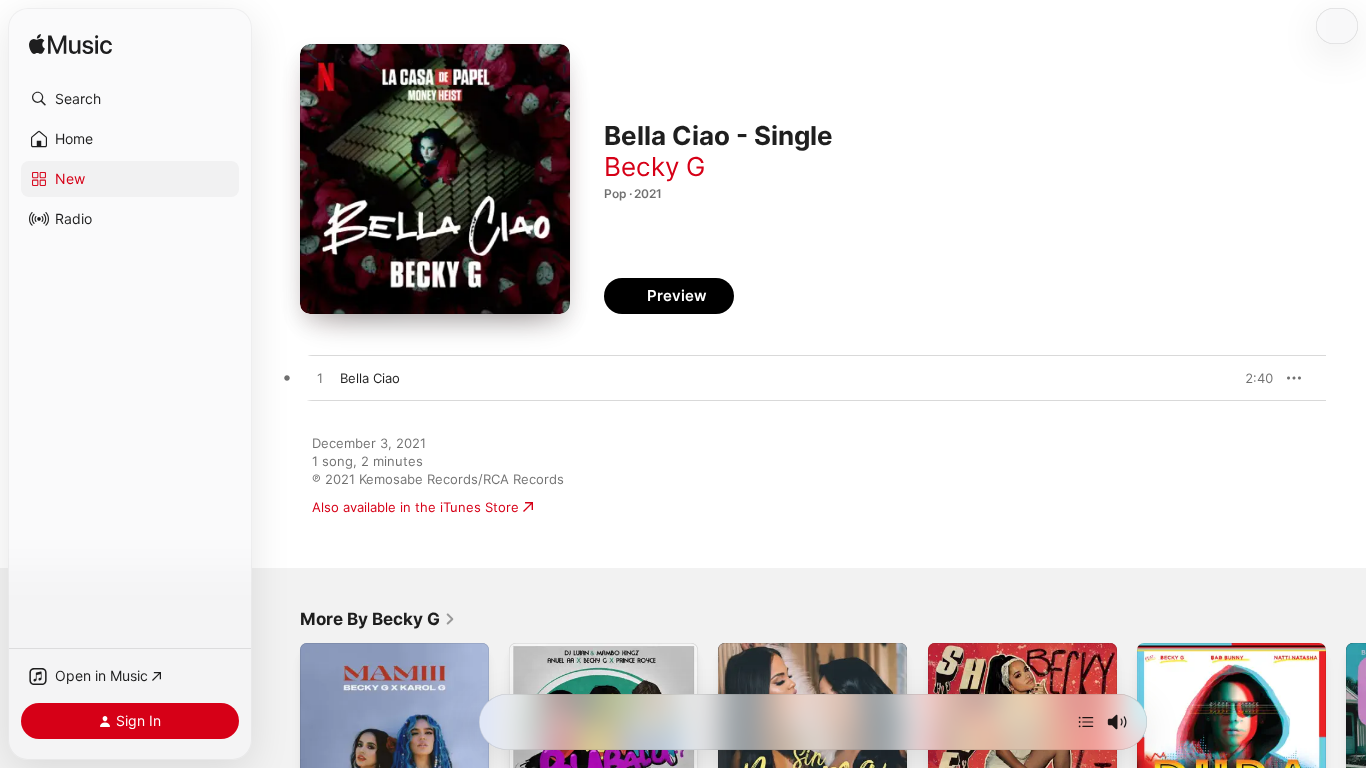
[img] (70, 45)
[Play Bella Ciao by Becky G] (320, 379)
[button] (130, 99)
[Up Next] (1086, 722)
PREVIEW (1251, 378)
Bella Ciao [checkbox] (370, 378)
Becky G (654, 166)
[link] (378, 619)
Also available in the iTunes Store (415, 507)
